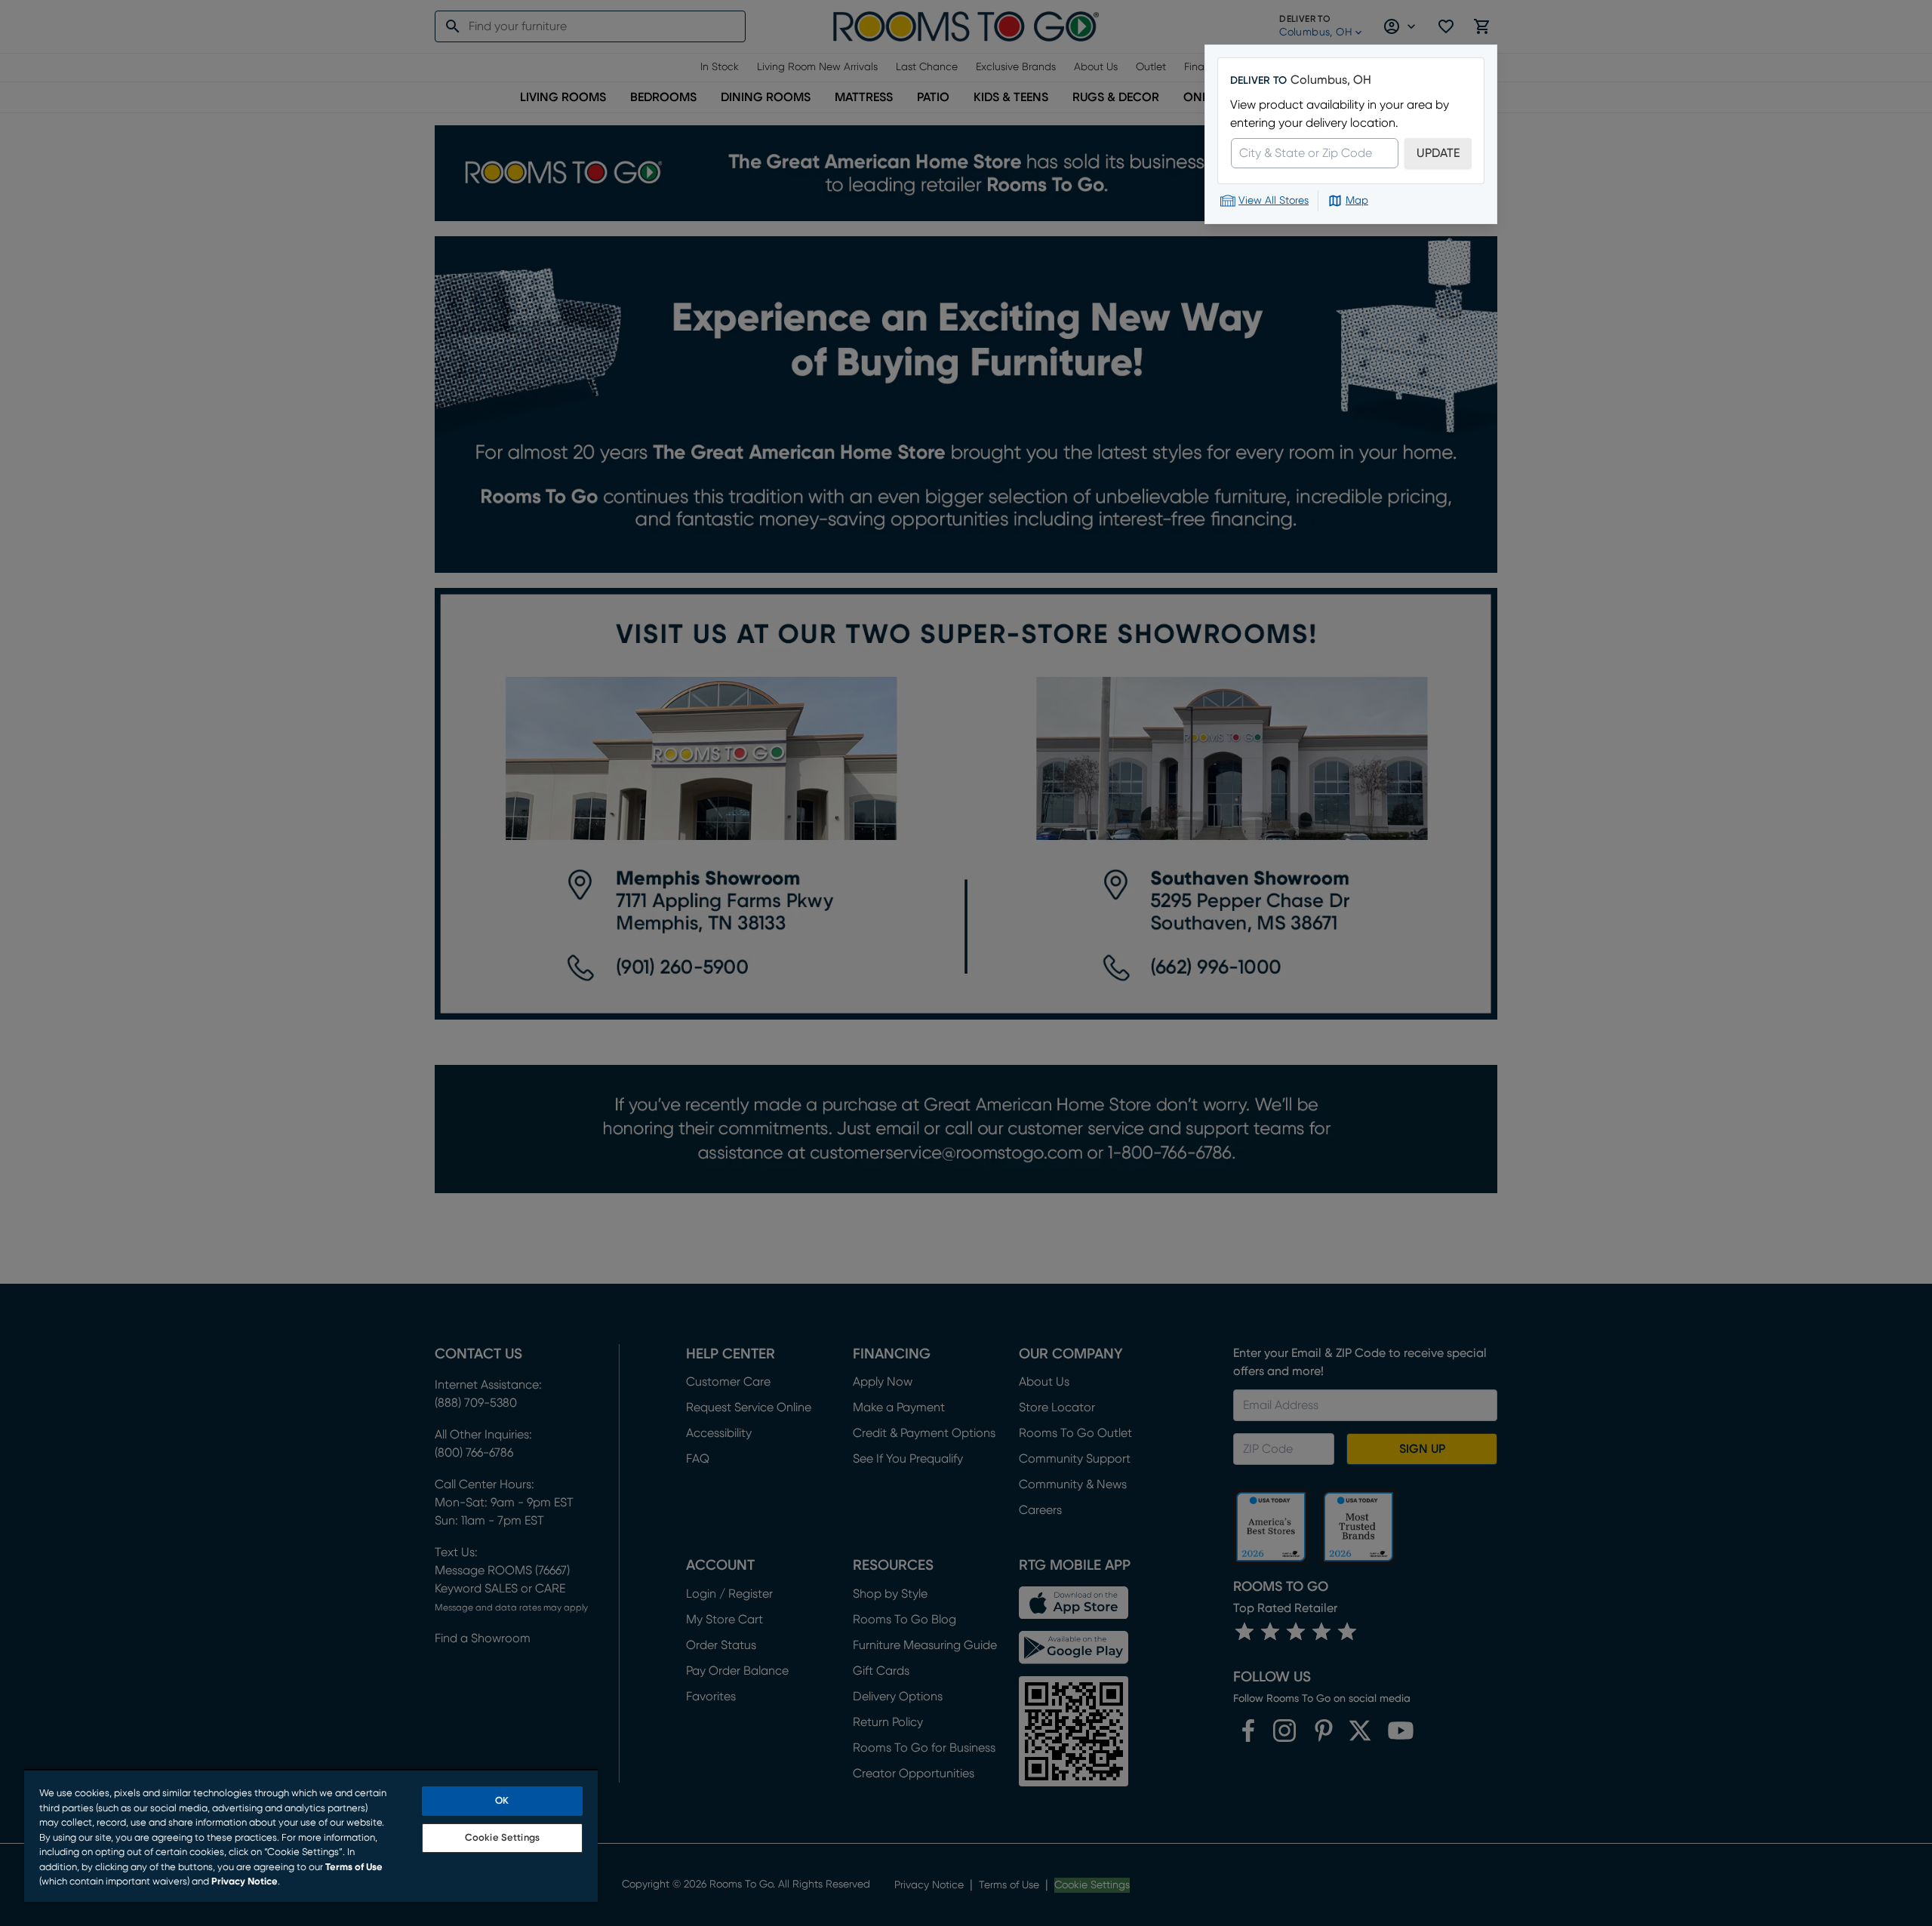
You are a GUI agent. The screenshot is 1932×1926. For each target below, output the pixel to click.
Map (1357, 201)
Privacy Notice (245, 1882)
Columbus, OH (1331, 80)
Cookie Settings (502, 1838)
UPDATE (1438, 153)
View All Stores (1274, 201)
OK (502, 1801)
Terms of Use (354, 1868)
